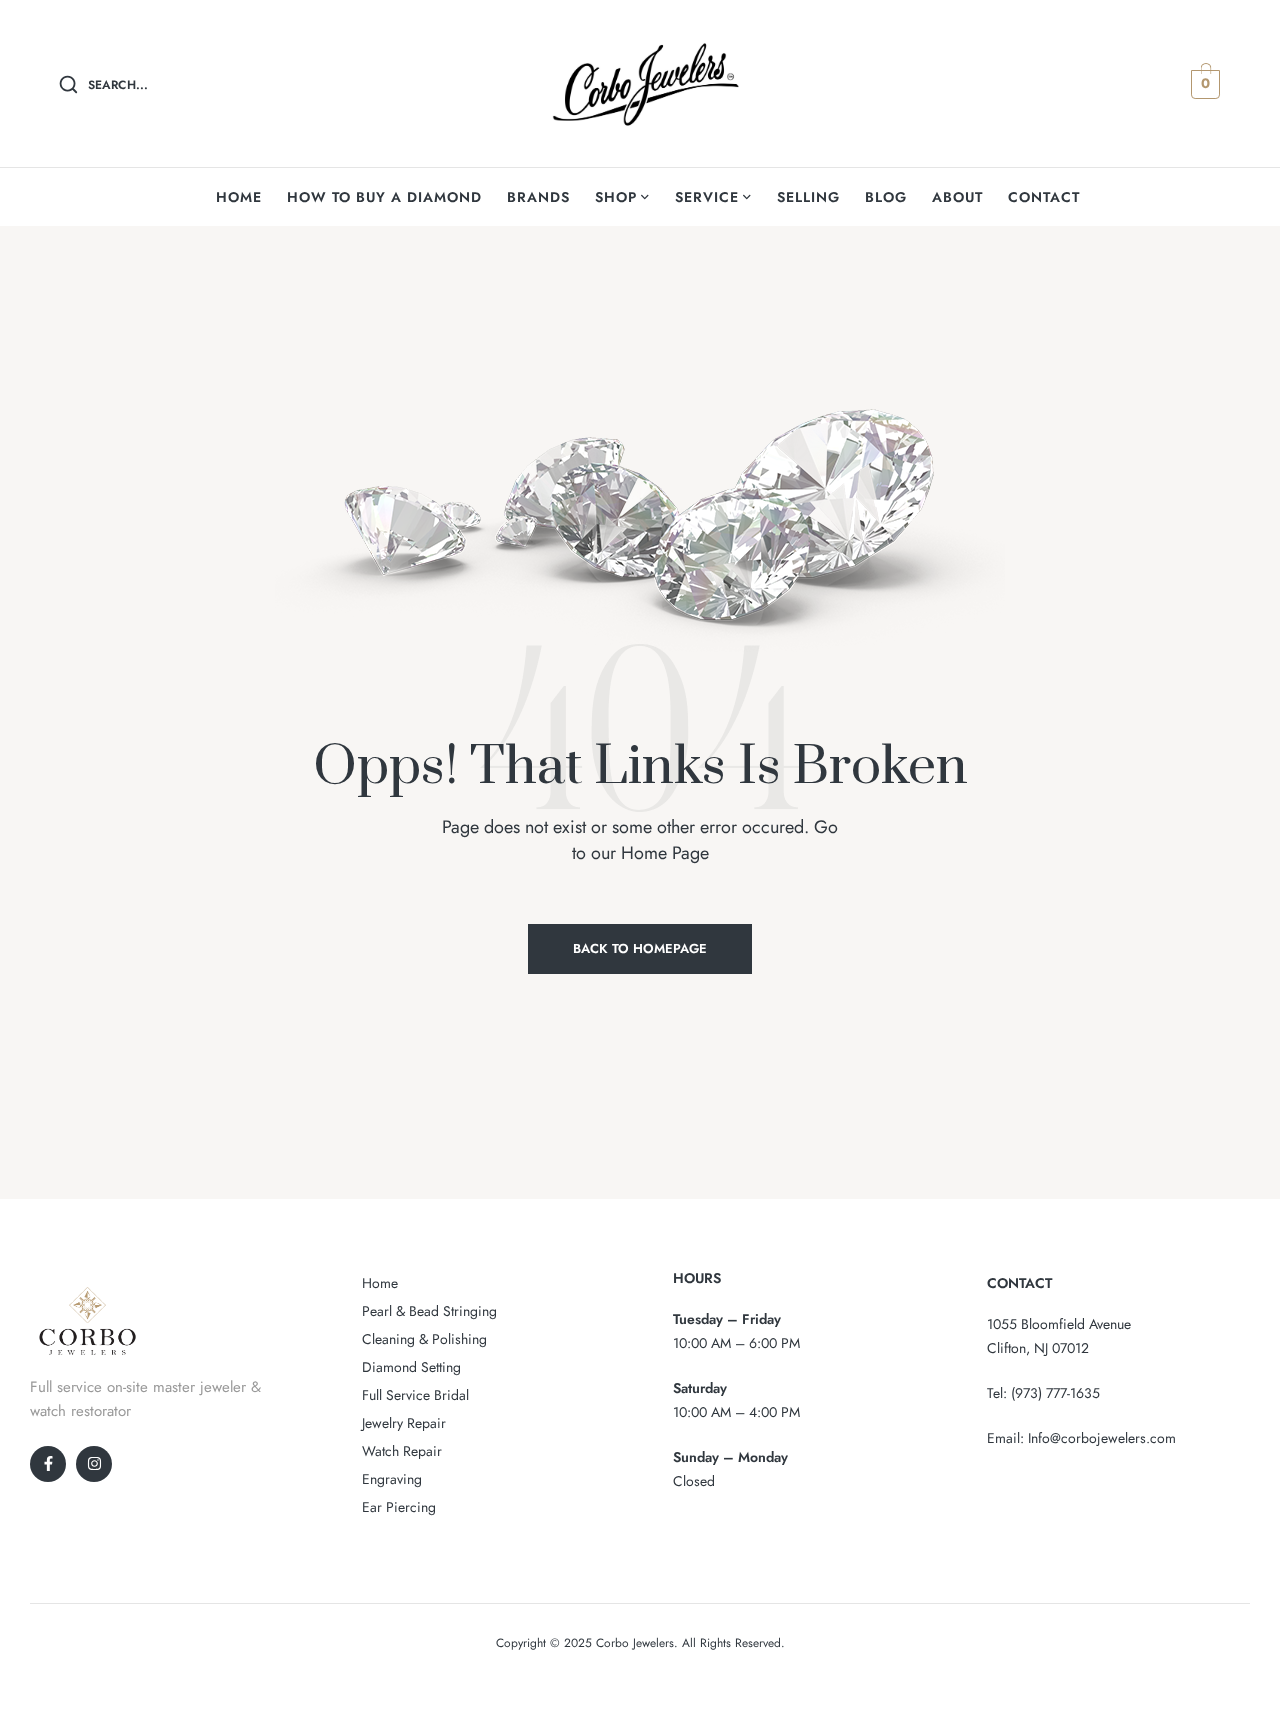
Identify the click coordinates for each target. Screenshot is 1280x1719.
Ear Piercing (399, 1507)
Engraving (392, 1479)
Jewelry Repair (404, 1423)
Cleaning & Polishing (424, 1339)
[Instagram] (94, 1464)
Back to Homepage (640, 948)
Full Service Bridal (415, 1395)
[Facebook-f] (48, 1464)
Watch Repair (402, 1451)
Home (380, 1283)
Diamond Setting (411, 1367)
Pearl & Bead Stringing (429, 1311)
